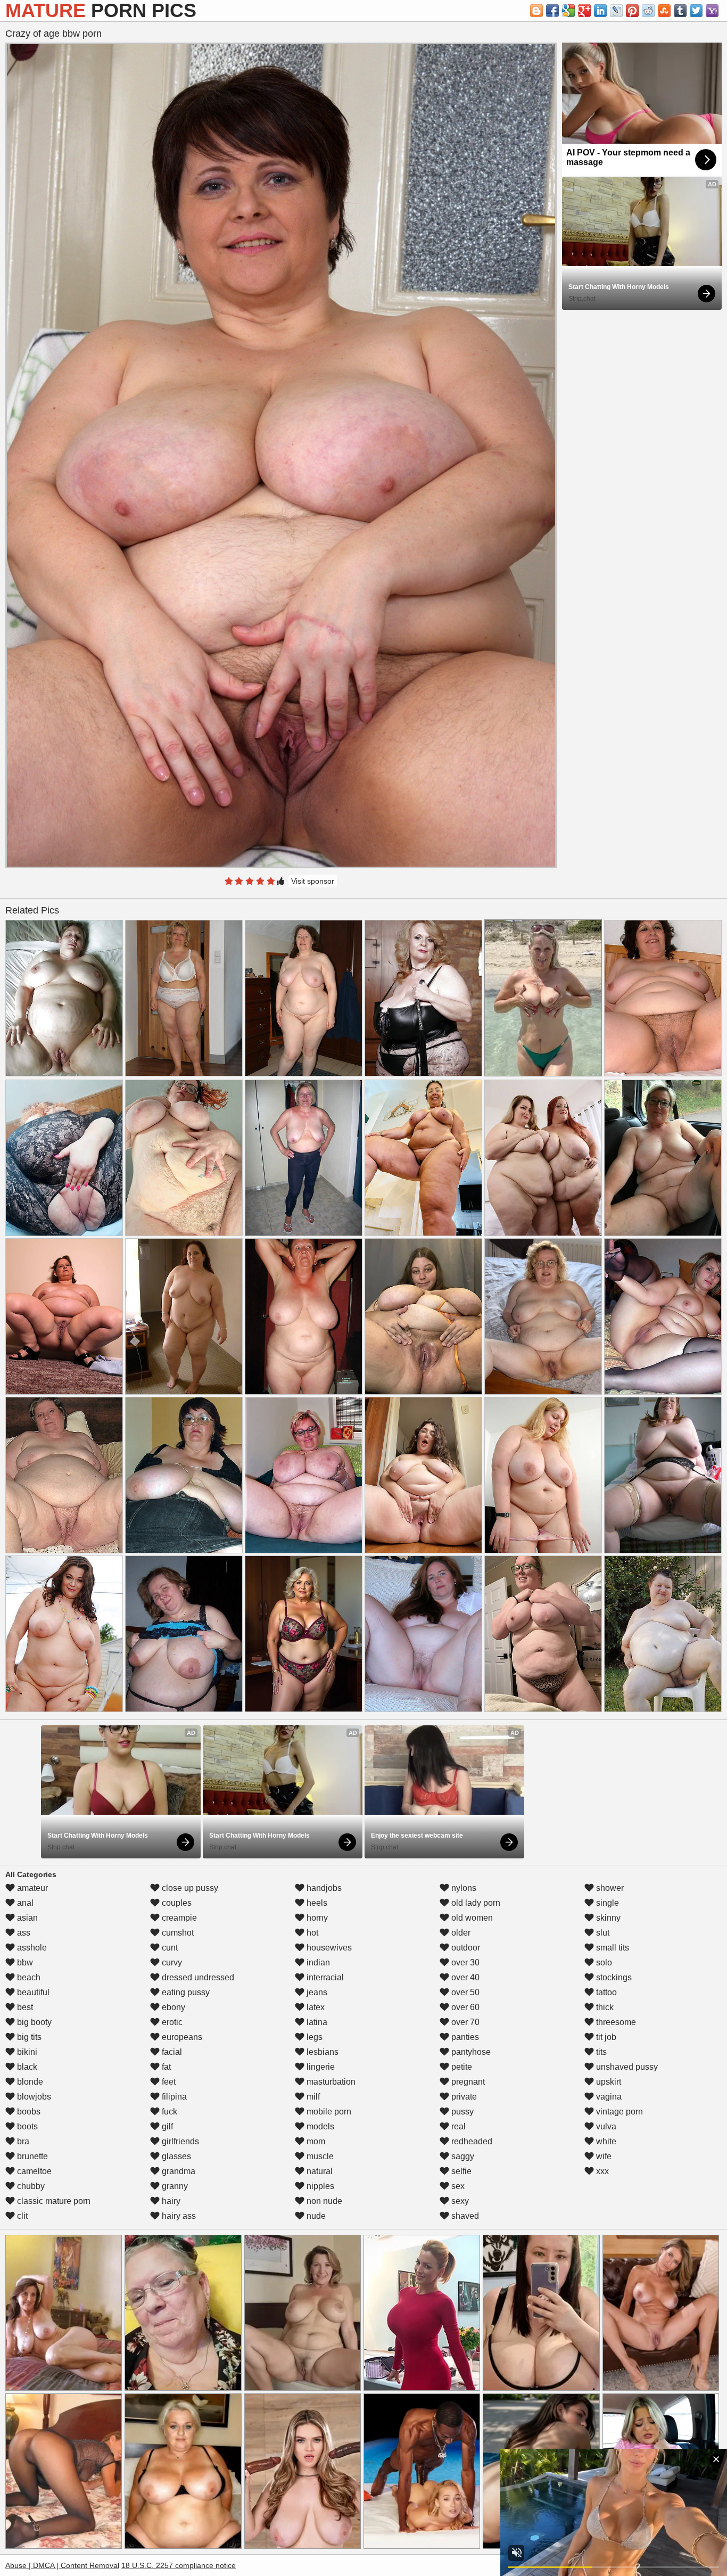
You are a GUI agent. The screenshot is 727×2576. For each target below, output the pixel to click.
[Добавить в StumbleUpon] (664, 11)
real (457, 2126)
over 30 (464, 1962)
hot (311, 1933)
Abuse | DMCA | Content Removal (62, 2565)
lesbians (321, 2052)
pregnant (467, 2082)
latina (316, 2022)
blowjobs (33, 2097)
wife (603, 2156)
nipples (319, 2186)
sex (457, 2186)
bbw (24, 1962)
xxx (601, 2171)
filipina (173, 2097)
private (463, 2097)
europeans (181, 2037)
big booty (33, 2022)
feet (168, 2082)
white (605, 2141)
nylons (463, 1888)
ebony (172, 2007)
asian (26, 1918)
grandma (177, 2171)
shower (609, 1888)
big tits (28, 2037)
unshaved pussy (626, 2067)
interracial (324, 1977)
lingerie (320, 2067)
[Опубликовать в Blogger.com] (536, 11)
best (24, 2007)
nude (315, 2216)
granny (174, 2186)
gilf (166, 2126)
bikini (26, 2052)
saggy (462, 2156)
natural (319, 2171)
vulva (605, 2126)
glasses (175, 2156)
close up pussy (189, 1888)
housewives (328, 1948)
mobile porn (328, 2112)
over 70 (464, 2022)
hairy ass (178, 2216)
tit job (605, 2037)
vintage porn (618, 2112)
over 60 (464, 2007)
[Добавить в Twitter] (696, 11)
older (460, 1933)
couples (176, 1903)
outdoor (465, 1948)
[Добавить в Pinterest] (632, 11)
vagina (608, 2097)
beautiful (32, 1992)
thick (604, 2007)
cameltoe (33, 2171)
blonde (29, 2082)
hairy (170, 2201)
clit (21, 2216)
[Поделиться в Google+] (584, 11)
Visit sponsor (313, 881)
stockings (613, 1977)
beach (28, 1977)
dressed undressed (197, 1977)
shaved (464, 2216)
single (606, 1903)
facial (171, 2052)
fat (165, 2067)
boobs (28, 2112)
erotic (171, 2022)
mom (315, 2141)
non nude (323, 2201)
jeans (316, 1992)
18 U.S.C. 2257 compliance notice (179, 2565)
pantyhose (470, 2052)
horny (316, 1918)
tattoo (605, 1992)
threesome (615, 2022)
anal (24, 1903)
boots (26, 2126)
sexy (459, 2201)
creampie (178, 1918)
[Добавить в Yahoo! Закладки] (712, 11)
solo (603, 1962)
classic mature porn (53, 2201)
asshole (31, 1948)
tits (600, 2052)
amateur (31, 1888)
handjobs (323, 1888)
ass (23, 1933)
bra (22, 2141)
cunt (169, 1948)
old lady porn (475, 1903)
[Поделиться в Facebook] (552, 11)
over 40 (464, 1977)
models (319, 2126)
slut (602, 1933)
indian (317, 1962)
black (26, 2067)
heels (316, 1903)
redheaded (471, 2141)
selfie (460, 2171)
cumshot (177, 1933)
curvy (171, 1962)
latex (315, 2007)
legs (313, 2037)
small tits (612, 1948)
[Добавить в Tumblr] (680, 11)
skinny (607, 1918)
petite (461, 2067)
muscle (319, 2156)
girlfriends (179, 2141)
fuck (168, 2112)
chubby (30, 2186)
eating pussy (185, 1992)
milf (312, 2097)
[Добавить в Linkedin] (600, 11)
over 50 (464, 1992)
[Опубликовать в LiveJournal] (616, 11)
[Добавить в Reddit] (648, 11)
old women (471, 1918)
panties (464, 2037)
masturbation (330, 2082)
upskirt (608, 2082)
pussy (461, 2112)
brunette (31, 2156)
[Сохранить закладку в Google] (568, 11)
